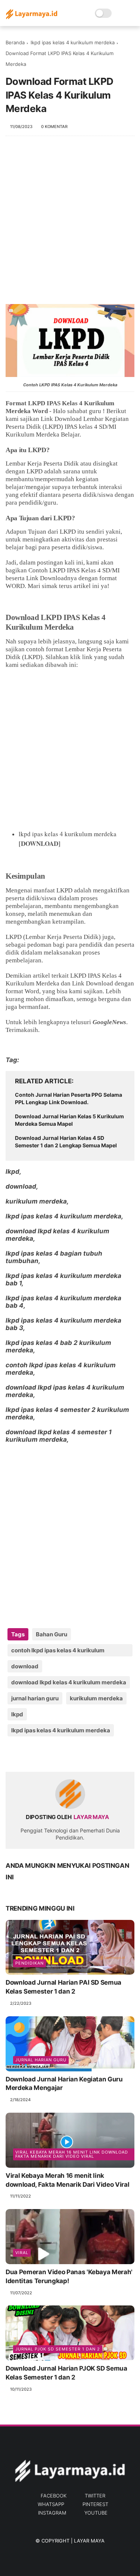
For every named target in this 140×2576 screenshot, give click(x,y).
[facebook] (12, 1754)
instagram (52, 2513)
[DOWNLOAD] (40, 843)
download (25, 1666)
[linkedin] (72, 1754)
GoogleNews (109, 1022)
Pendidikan (29, 1963)
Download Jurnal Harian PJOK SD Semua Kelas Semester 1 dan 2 (66, 2373)
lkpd (17, 1714)
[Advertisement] (70, 224)
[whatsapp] (42, 1754)
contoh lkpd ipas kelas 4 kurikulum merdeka (58, 1652)
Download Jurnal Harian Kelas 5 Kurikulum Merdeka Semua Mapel (69, 1120)
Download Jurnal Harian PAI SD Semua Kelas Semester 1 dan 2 (63, 1987)
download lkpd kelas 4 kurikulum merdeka (69, 1682)
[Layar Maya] (32, 17)
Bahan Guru (52, 1634)
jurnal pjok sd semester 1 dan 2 (58, 2349)
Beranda (15, 42)
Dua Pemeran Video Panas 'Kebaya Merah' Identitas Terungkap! (69, 2276)
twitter (95, 2496)
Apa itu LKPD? (27, 450)
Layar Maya (89, 2541)
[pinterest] (57, 1754)
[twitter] (27, 1754)
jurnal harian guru (35, 1698)
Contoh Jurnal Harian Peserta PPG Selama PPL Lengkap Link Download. (69, 1098)
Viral (22, 2253)
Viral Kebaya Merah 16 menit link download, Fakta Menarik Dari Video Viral (67, 2180)
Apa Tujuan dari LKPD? (40, 518)
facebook (54, 2496)
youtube (96, 2513)
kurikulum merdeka (96, 1698)
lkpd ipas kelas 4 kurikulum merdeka (73, 42)
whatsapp (51, 2504)
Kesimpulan (25, 876)
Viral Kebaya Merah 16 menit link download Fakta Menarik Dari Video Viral (72, 2154)
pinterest (95, 2504)
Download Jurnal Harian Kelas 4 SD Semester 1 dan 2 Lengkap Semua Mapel (66, 1142)
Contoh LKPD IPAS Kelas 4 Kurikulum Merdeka (70, 385)
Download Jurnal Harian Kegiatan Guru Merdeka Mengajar (64, 2084)
